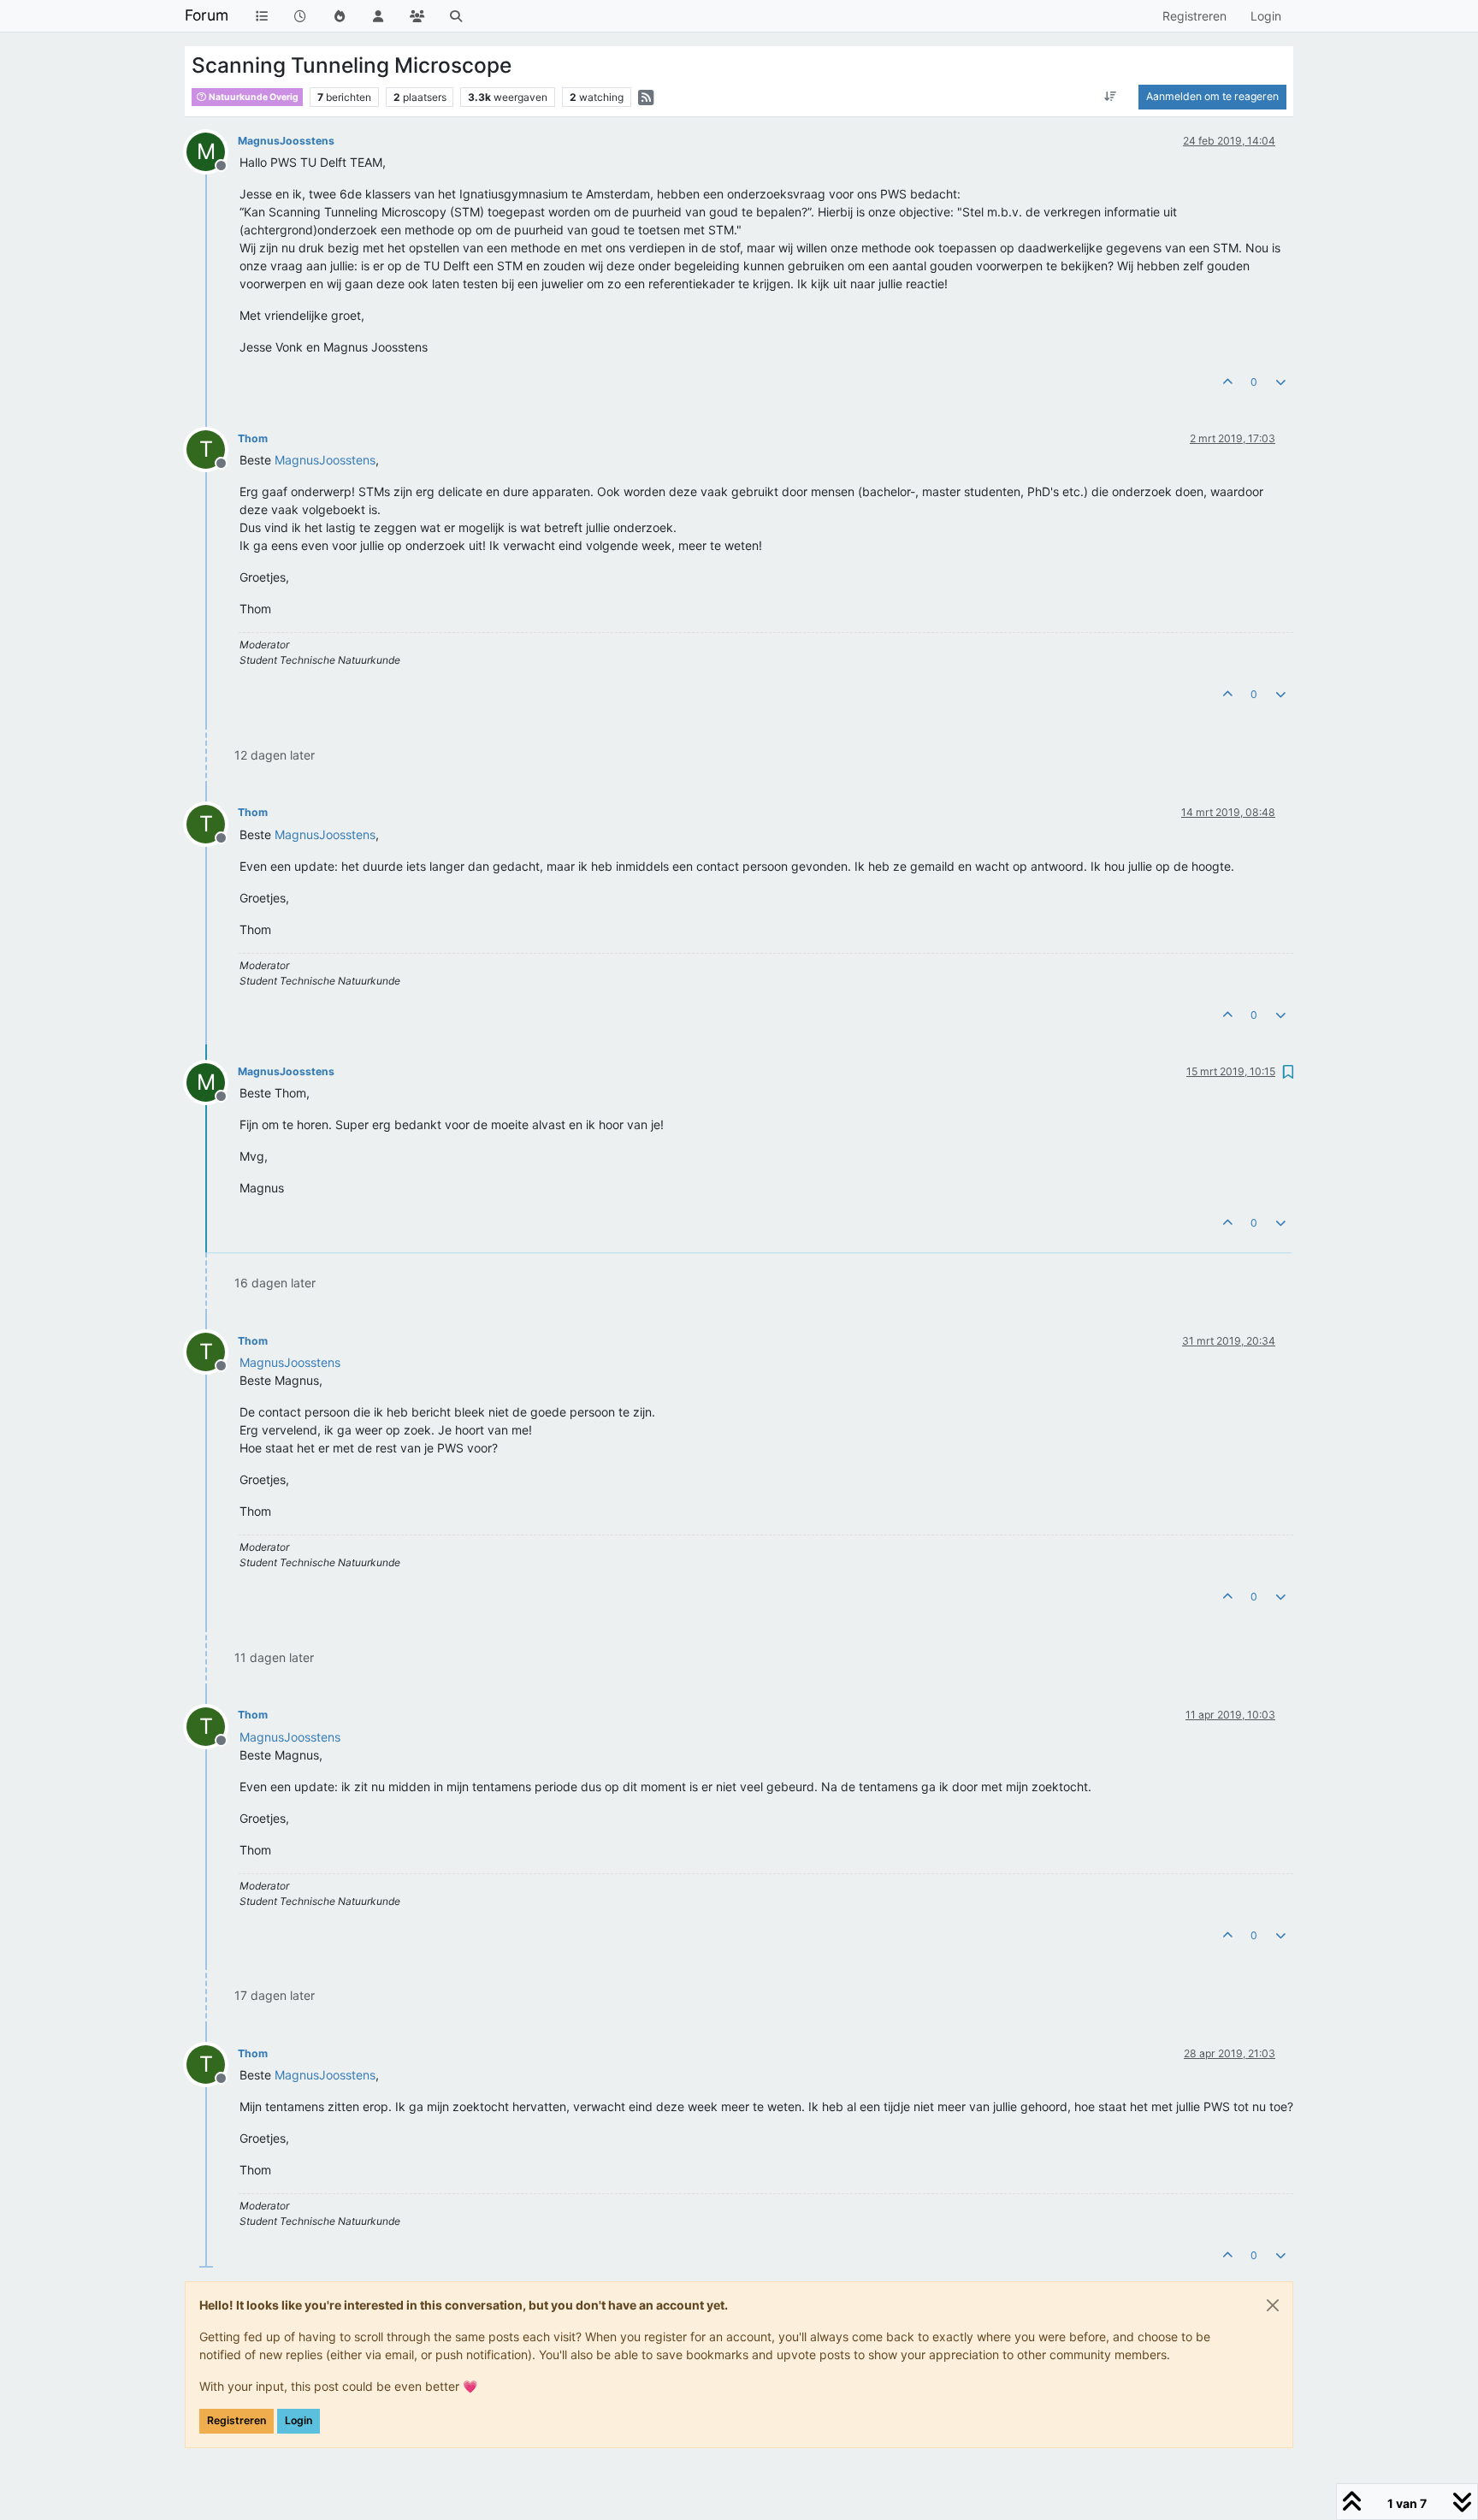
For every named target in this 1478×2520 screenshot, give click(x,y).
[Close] (1273, 2305)
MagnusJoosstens (286, 141)
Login (299, 2420)
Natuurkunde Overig (253, 97)
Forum (207, 15)
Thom (253, 438)
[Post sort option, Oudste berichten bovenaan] (1111, 97)
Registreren (236, 2420)
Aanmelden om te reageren (1212, 96)
